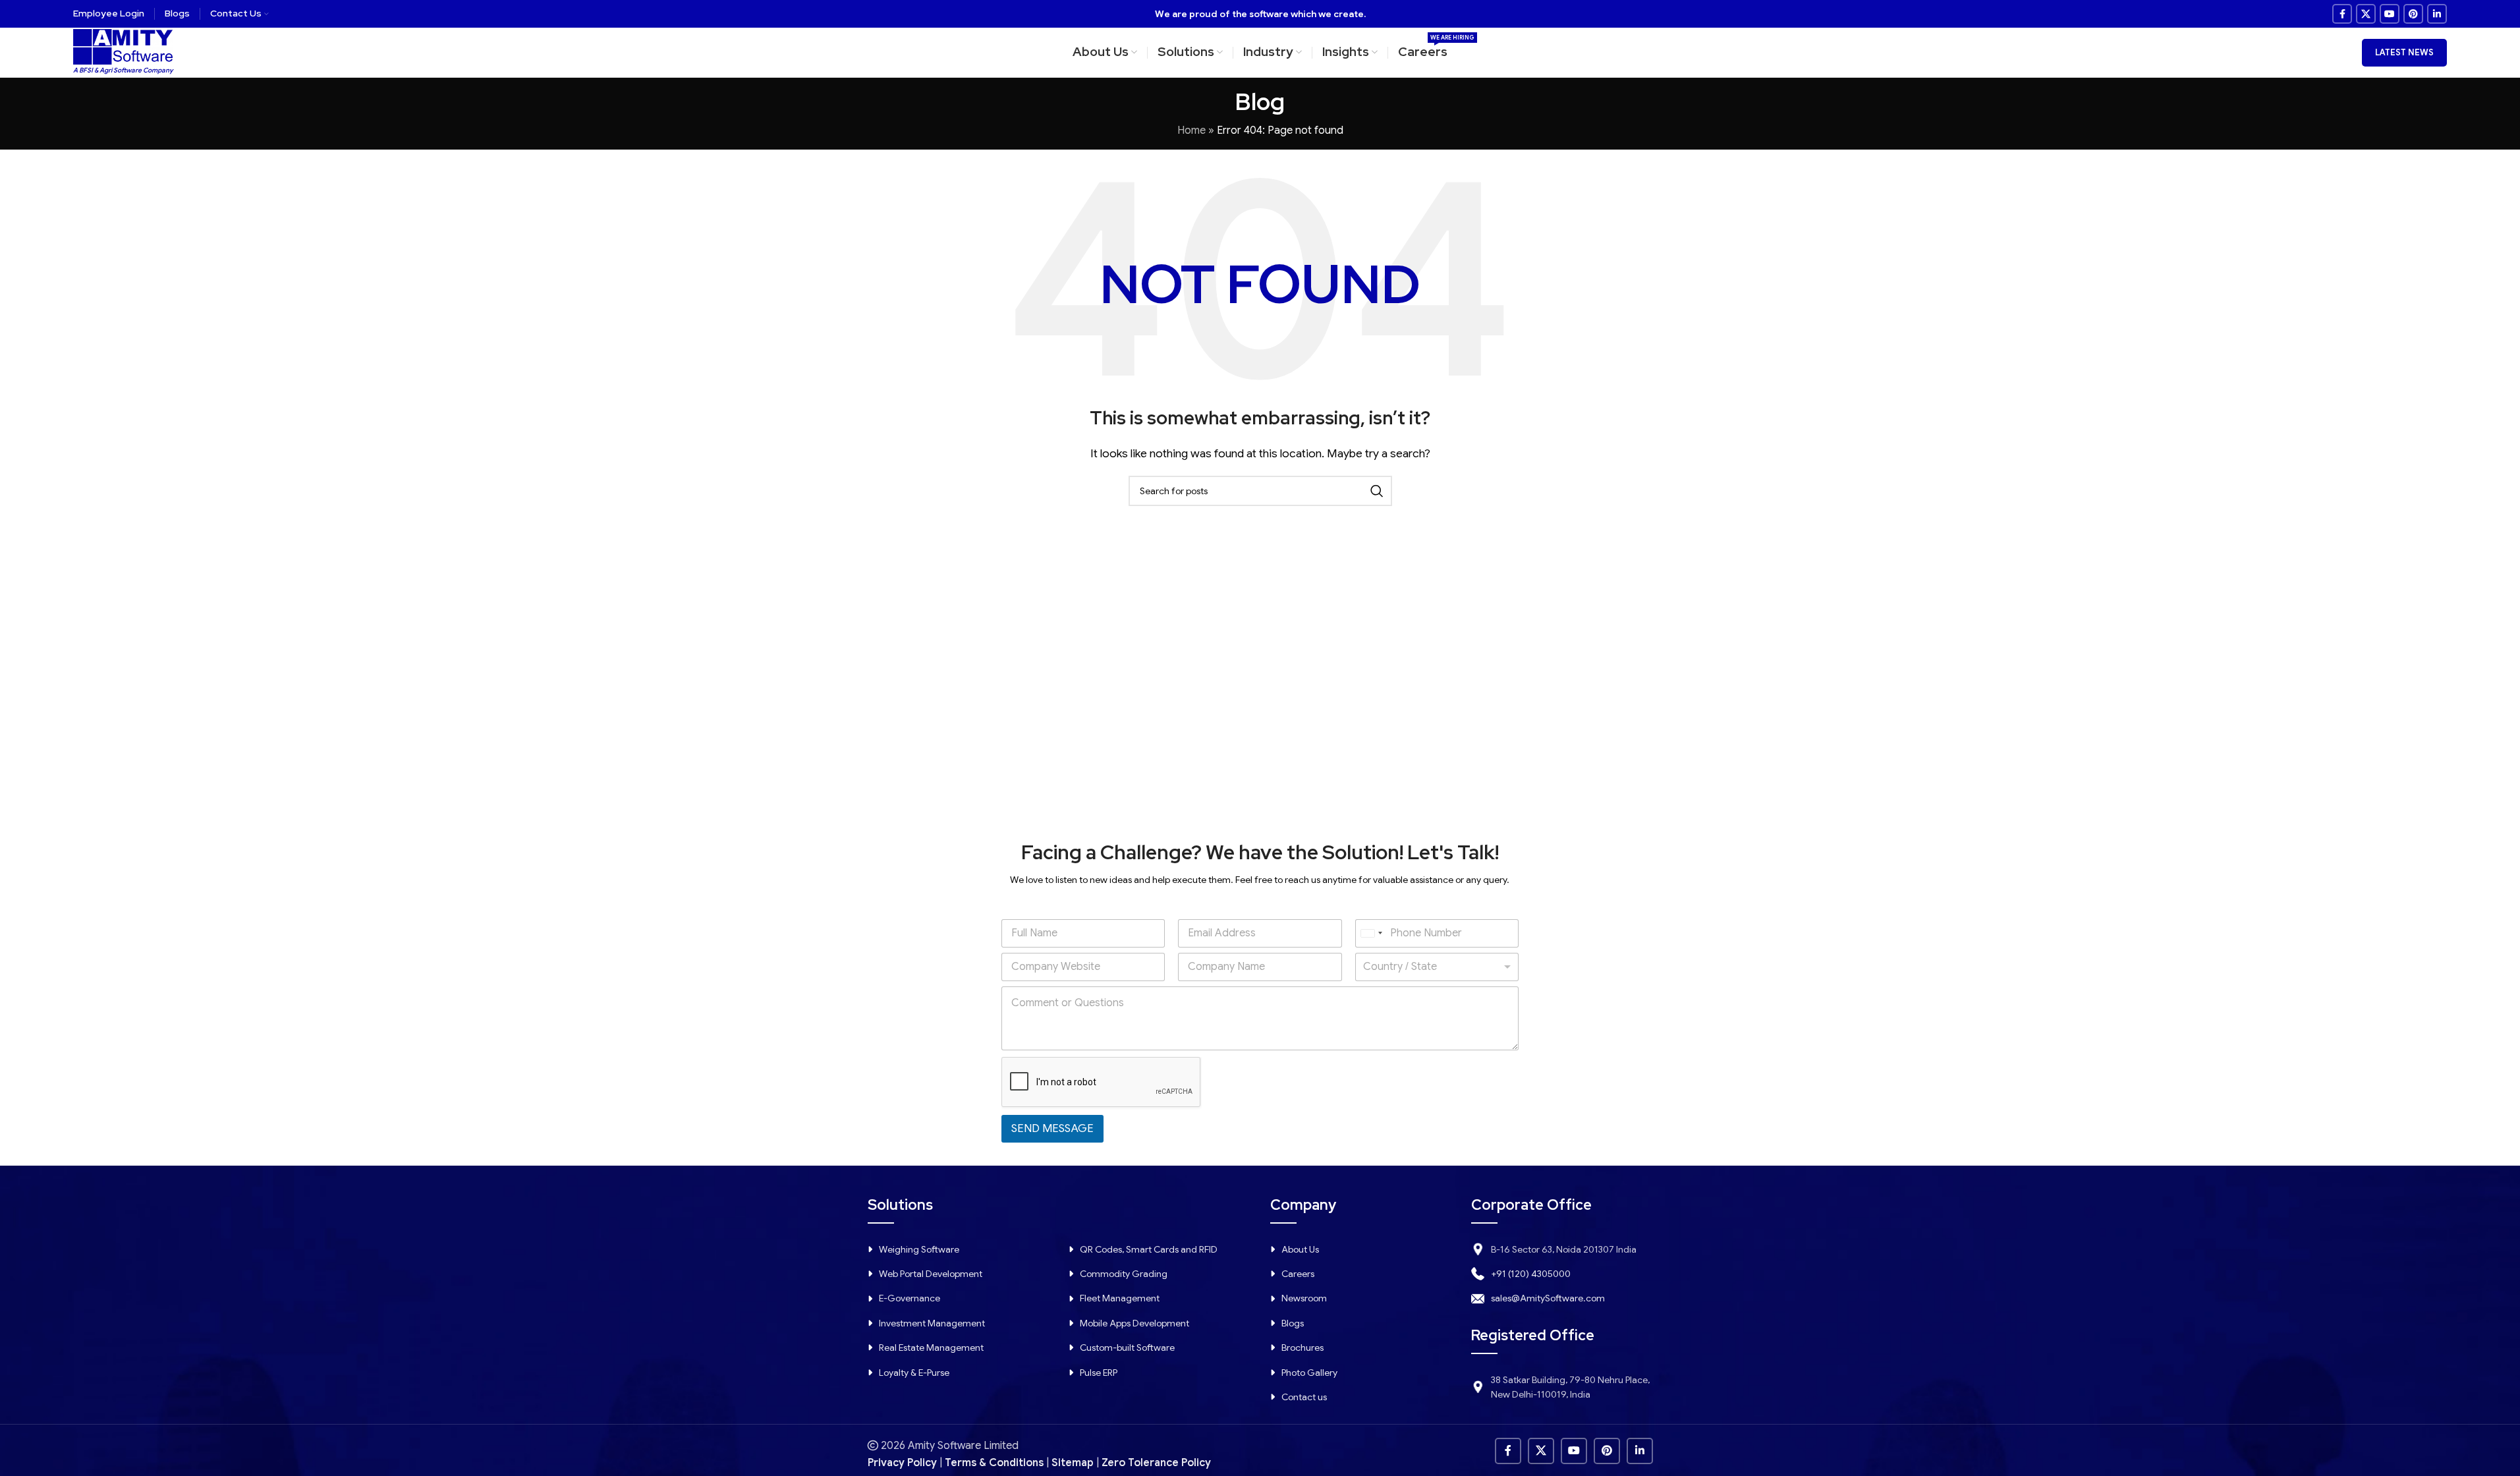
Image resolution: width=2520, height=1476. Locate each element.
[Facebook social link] (2342, 14)
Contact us (1304, 1397)
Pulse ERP (1099, 1373)
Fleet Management (1120, 1298)
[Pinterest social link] (2413, 14)
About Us (1300, 1249)
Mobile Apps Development (1134, 1323)
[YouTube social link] (2390, 14)
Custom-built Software (1127, 1348)
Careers (1298, 1274)
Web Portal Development (931, 1274)
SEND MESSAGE (1052, 1128)
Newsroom (1304, 1298)
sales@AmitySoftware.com (1548, 1298)
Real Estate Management (931, 1348)
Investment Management (932, 1323)
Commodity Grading (1124, 1274)
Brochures (1302, 1348)
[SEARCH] (1377, 491)
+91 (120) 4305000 (1531, 1274)
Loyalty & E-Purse (914, 1373)
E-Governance (910, 1298)
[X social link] (2366, 14)
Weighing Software (919, 1249)
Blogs (1293, 1323)
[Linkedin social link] (2437, 14)
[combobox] (1371, 933)
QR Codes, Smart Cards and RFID (1149, 1249)
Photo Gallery (1309, 1373)
